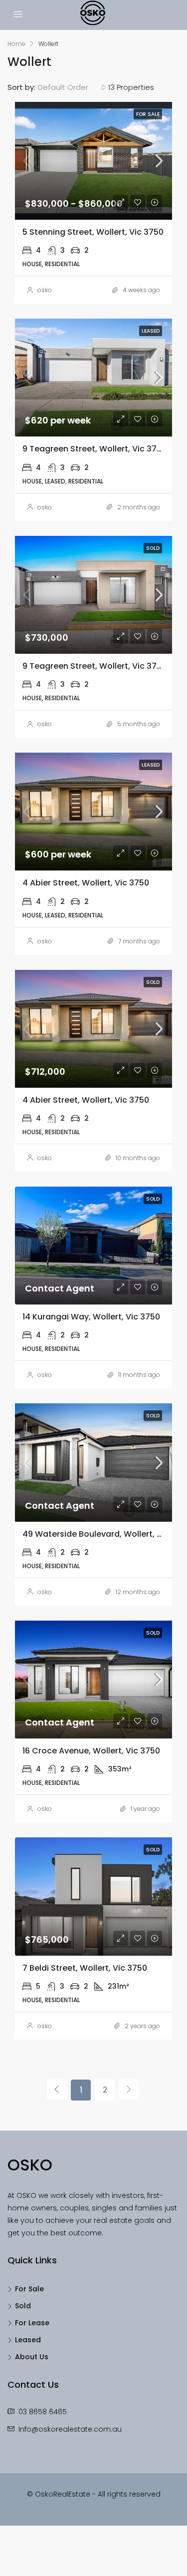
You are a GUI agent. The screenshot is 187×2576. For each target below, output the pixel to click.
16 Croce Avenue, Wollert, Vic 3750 (91, 1751)
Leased (28, 2340)
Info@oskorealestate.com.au (70, 2429)
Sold (23, 2306)
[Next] (129, 2090)
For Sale (29, 2289)
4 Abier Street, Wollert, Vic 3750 (86, 883)
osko (45, 290)
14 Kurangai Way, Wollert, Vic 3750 (91, 1317)
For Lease (32, 2323)
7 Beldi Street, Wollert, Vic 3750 (85, 1968)
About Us (32, 2357)
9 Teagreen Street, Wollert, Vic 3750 (94, 449)
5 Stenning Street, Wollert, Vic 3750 (93, 232)
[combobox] (72, 87)
